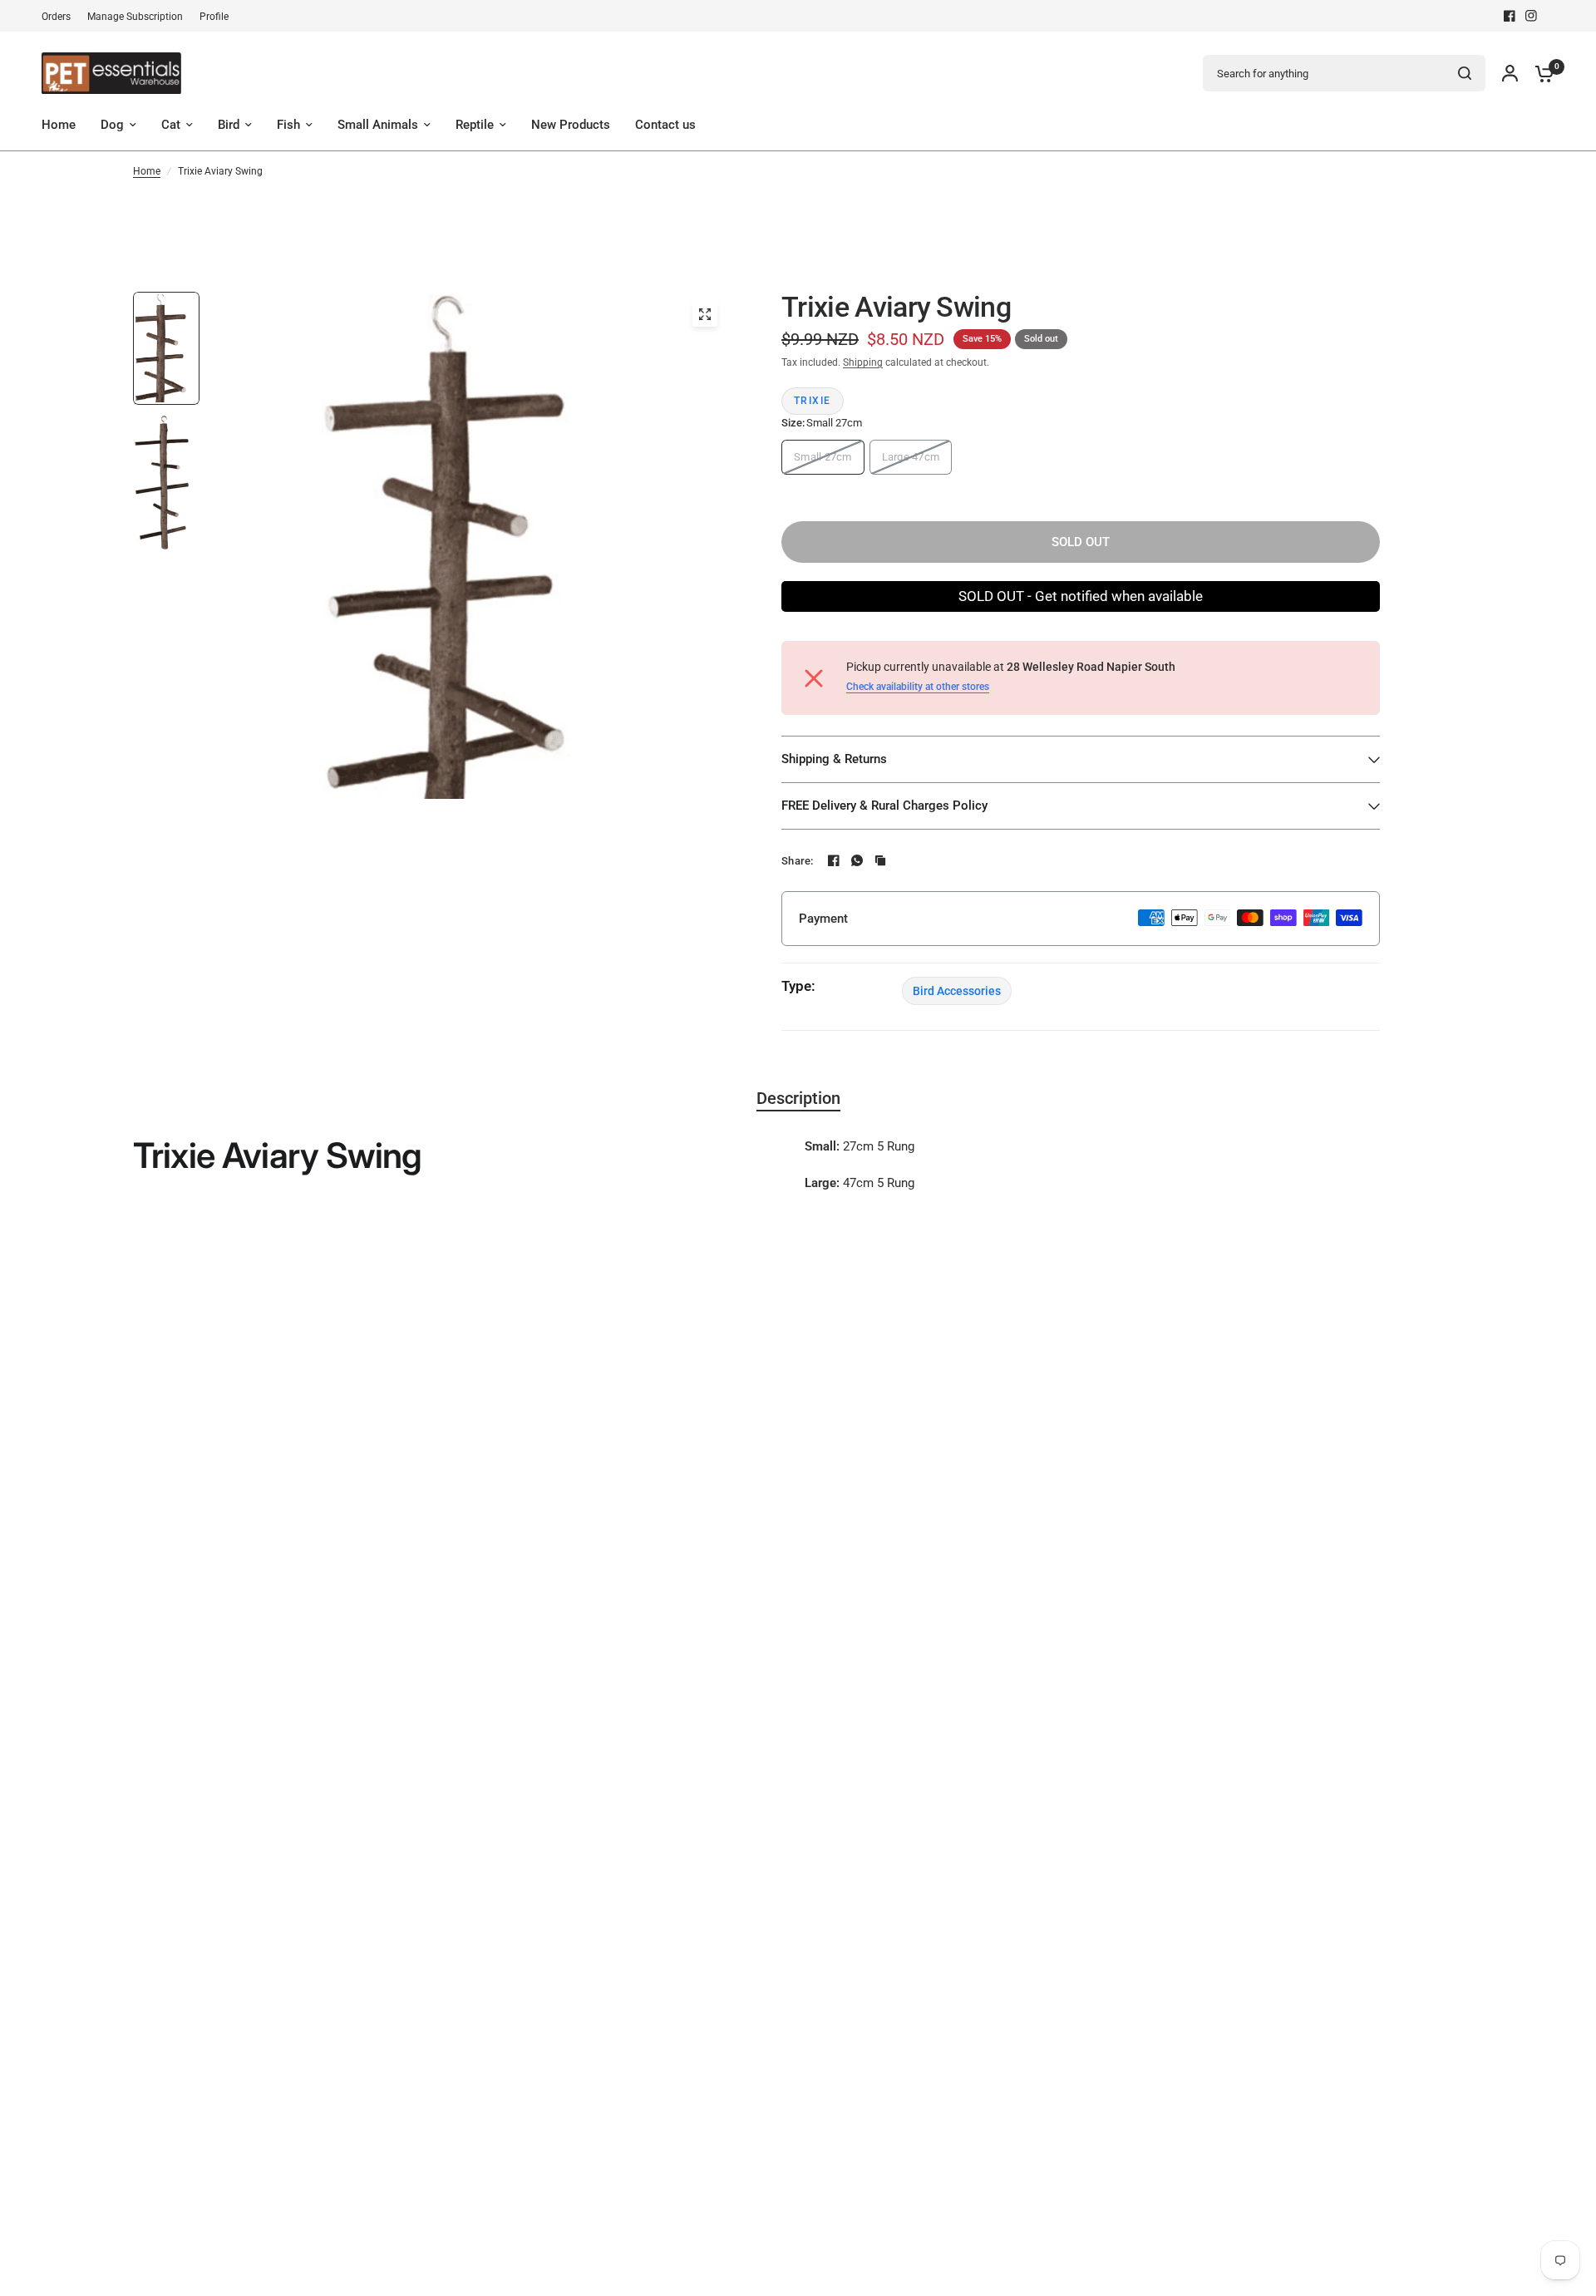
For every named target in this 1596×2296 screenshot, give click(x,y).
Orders (56, 17)
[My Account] (1510, 73)
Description (798, 1098)
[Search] (1465, 73)
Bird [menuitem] (229, 125)
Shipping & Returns (834, 759)
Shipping (863, 362)
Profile (214, 17)
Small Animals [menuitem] (378, 125)
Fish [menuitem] (288, 125)
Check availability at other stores (918, 687)
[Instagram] (1531, 16)
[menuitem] (60, 17)
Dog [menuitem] (112, 125)
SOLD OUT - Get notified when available (1081, 596)
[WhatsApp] (857, 860)
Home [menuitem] (59, 125)
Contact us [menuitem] (665, 125)
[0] (1540, 73)
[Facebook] (1510, 16)
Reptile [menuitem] (475, 125)
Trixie (813, 401)
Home (147, 171)
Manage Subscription (135, 17)
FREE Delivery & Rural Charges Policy (884, 806)
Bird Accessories (957, 991)
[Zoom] (705, 314)
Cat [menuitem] (171, 125)
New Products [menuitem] (571, 125)
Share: (798, 861)
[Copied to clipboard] (880, 860)
